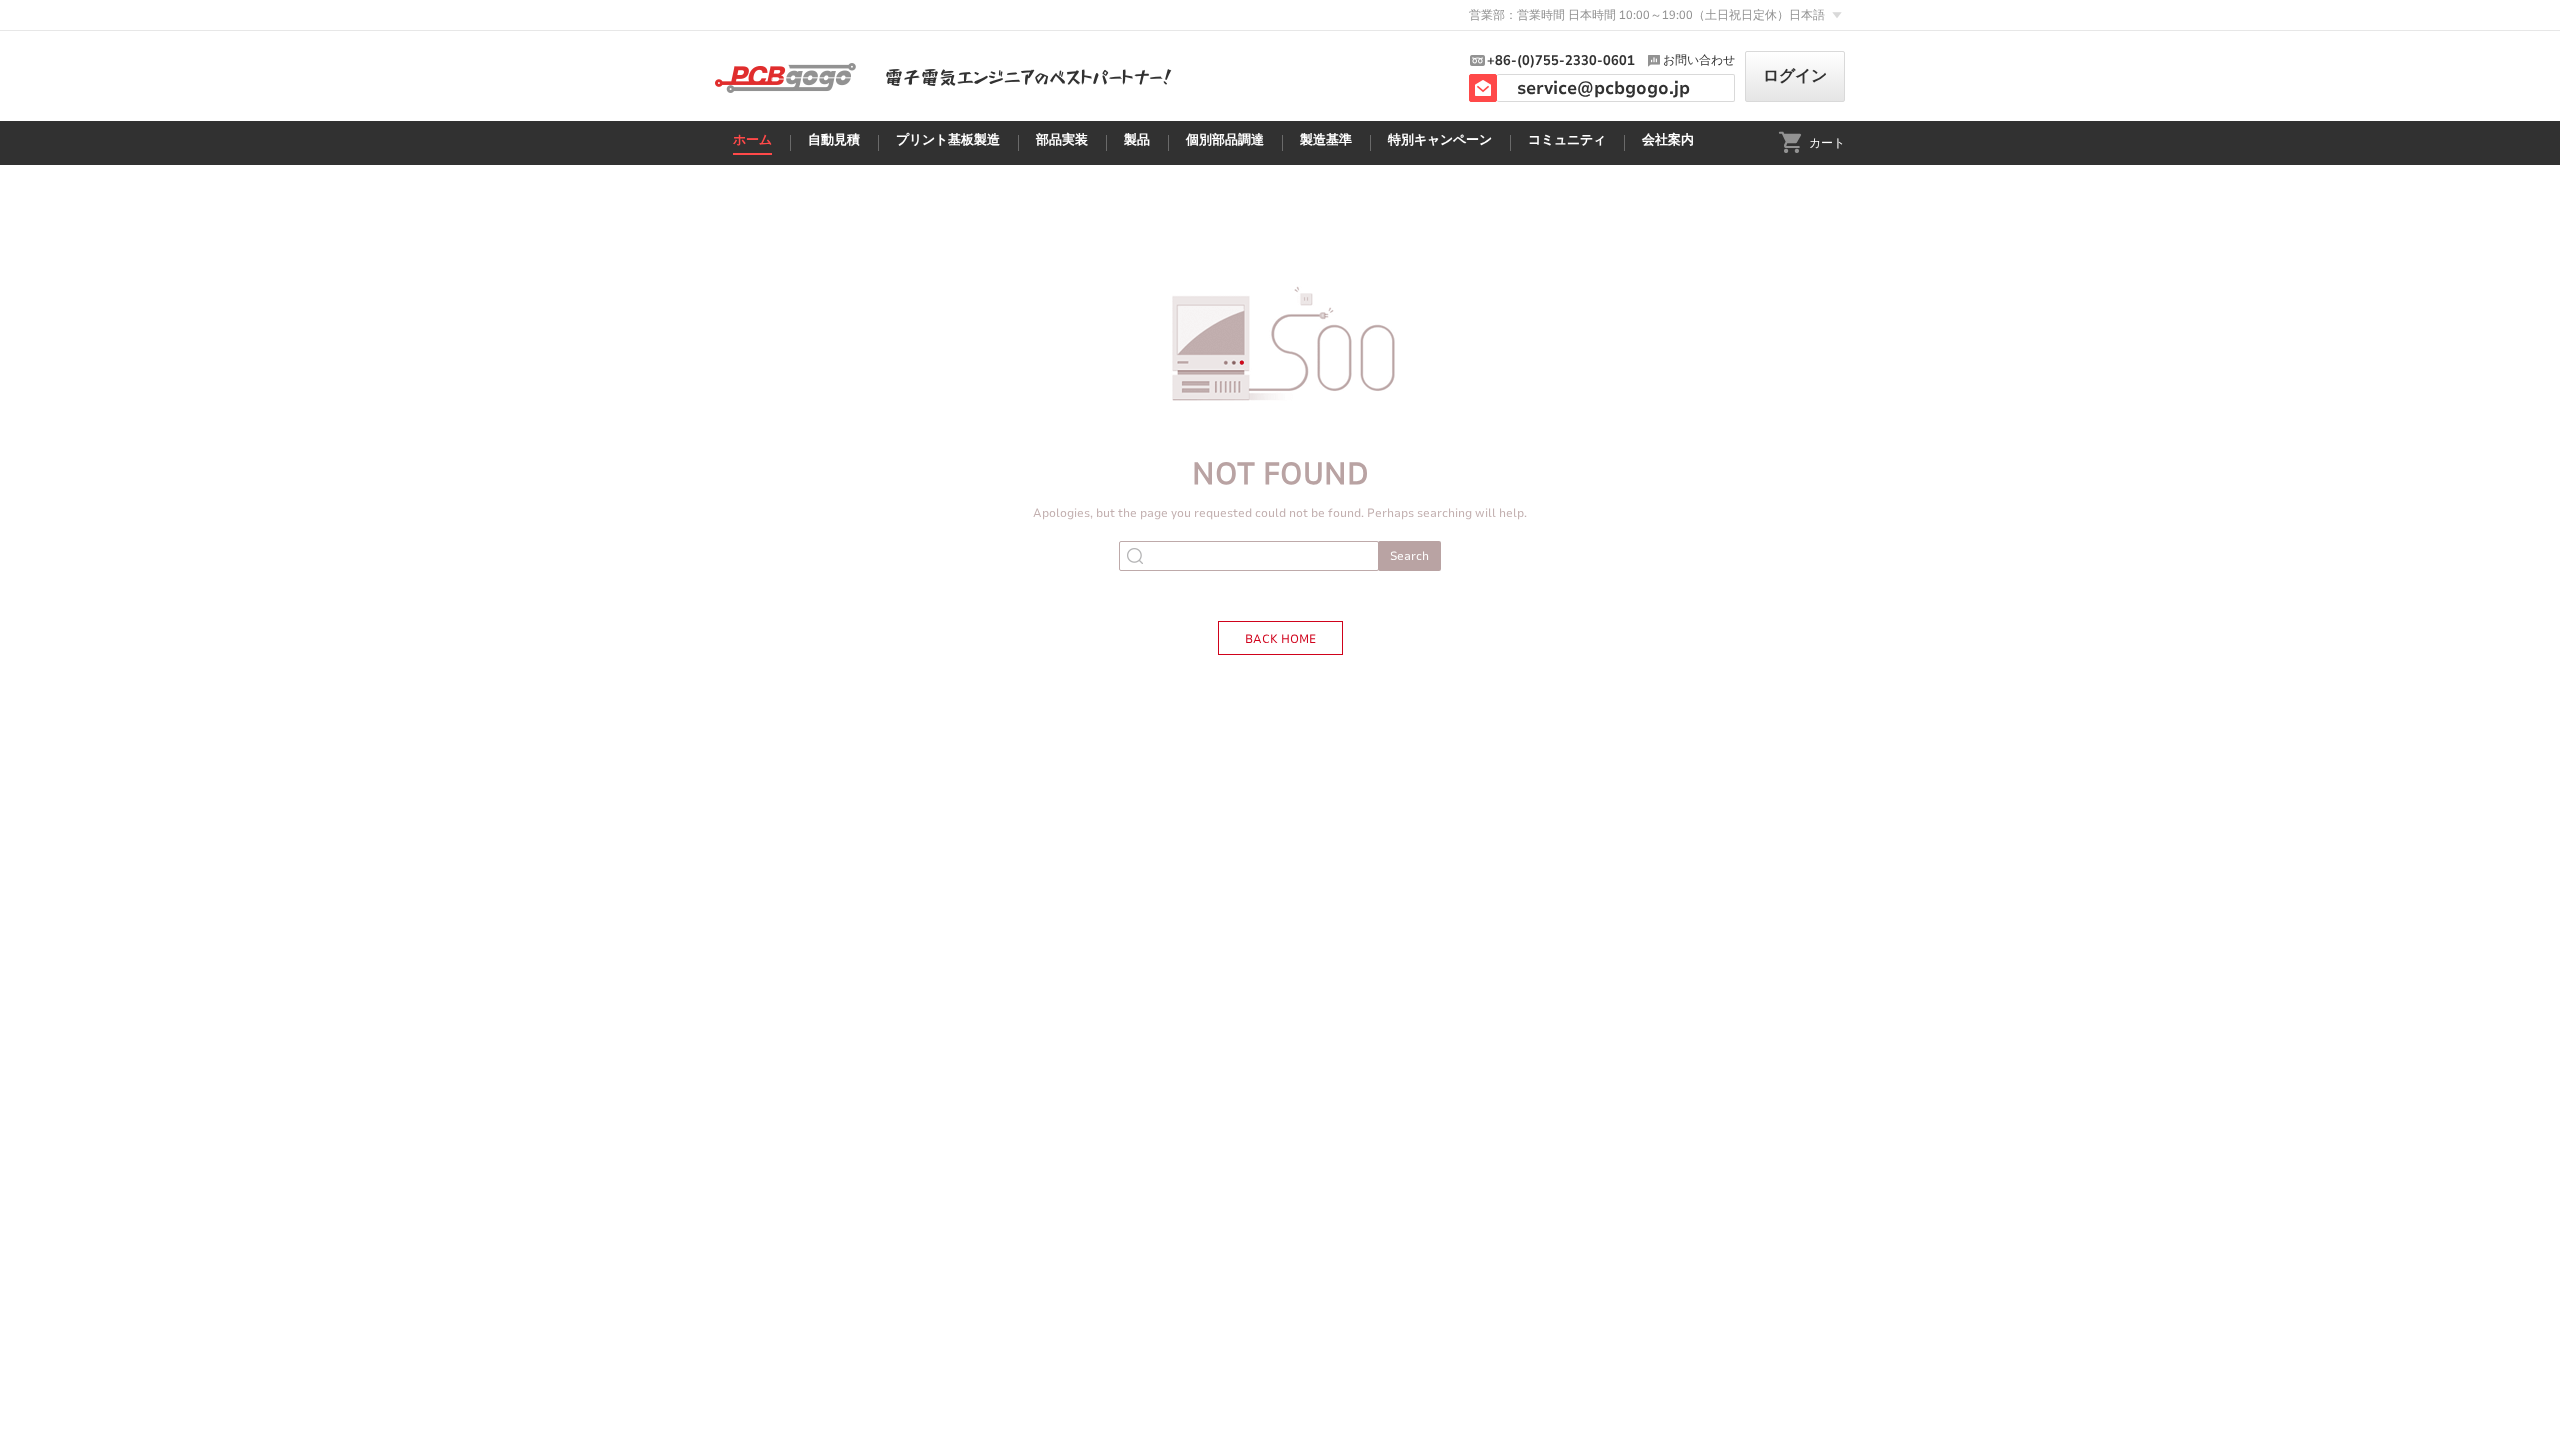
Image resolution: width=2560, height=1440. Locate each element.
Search (1409, 556)
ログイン (1795, 76)
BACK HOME (1280, 639)
